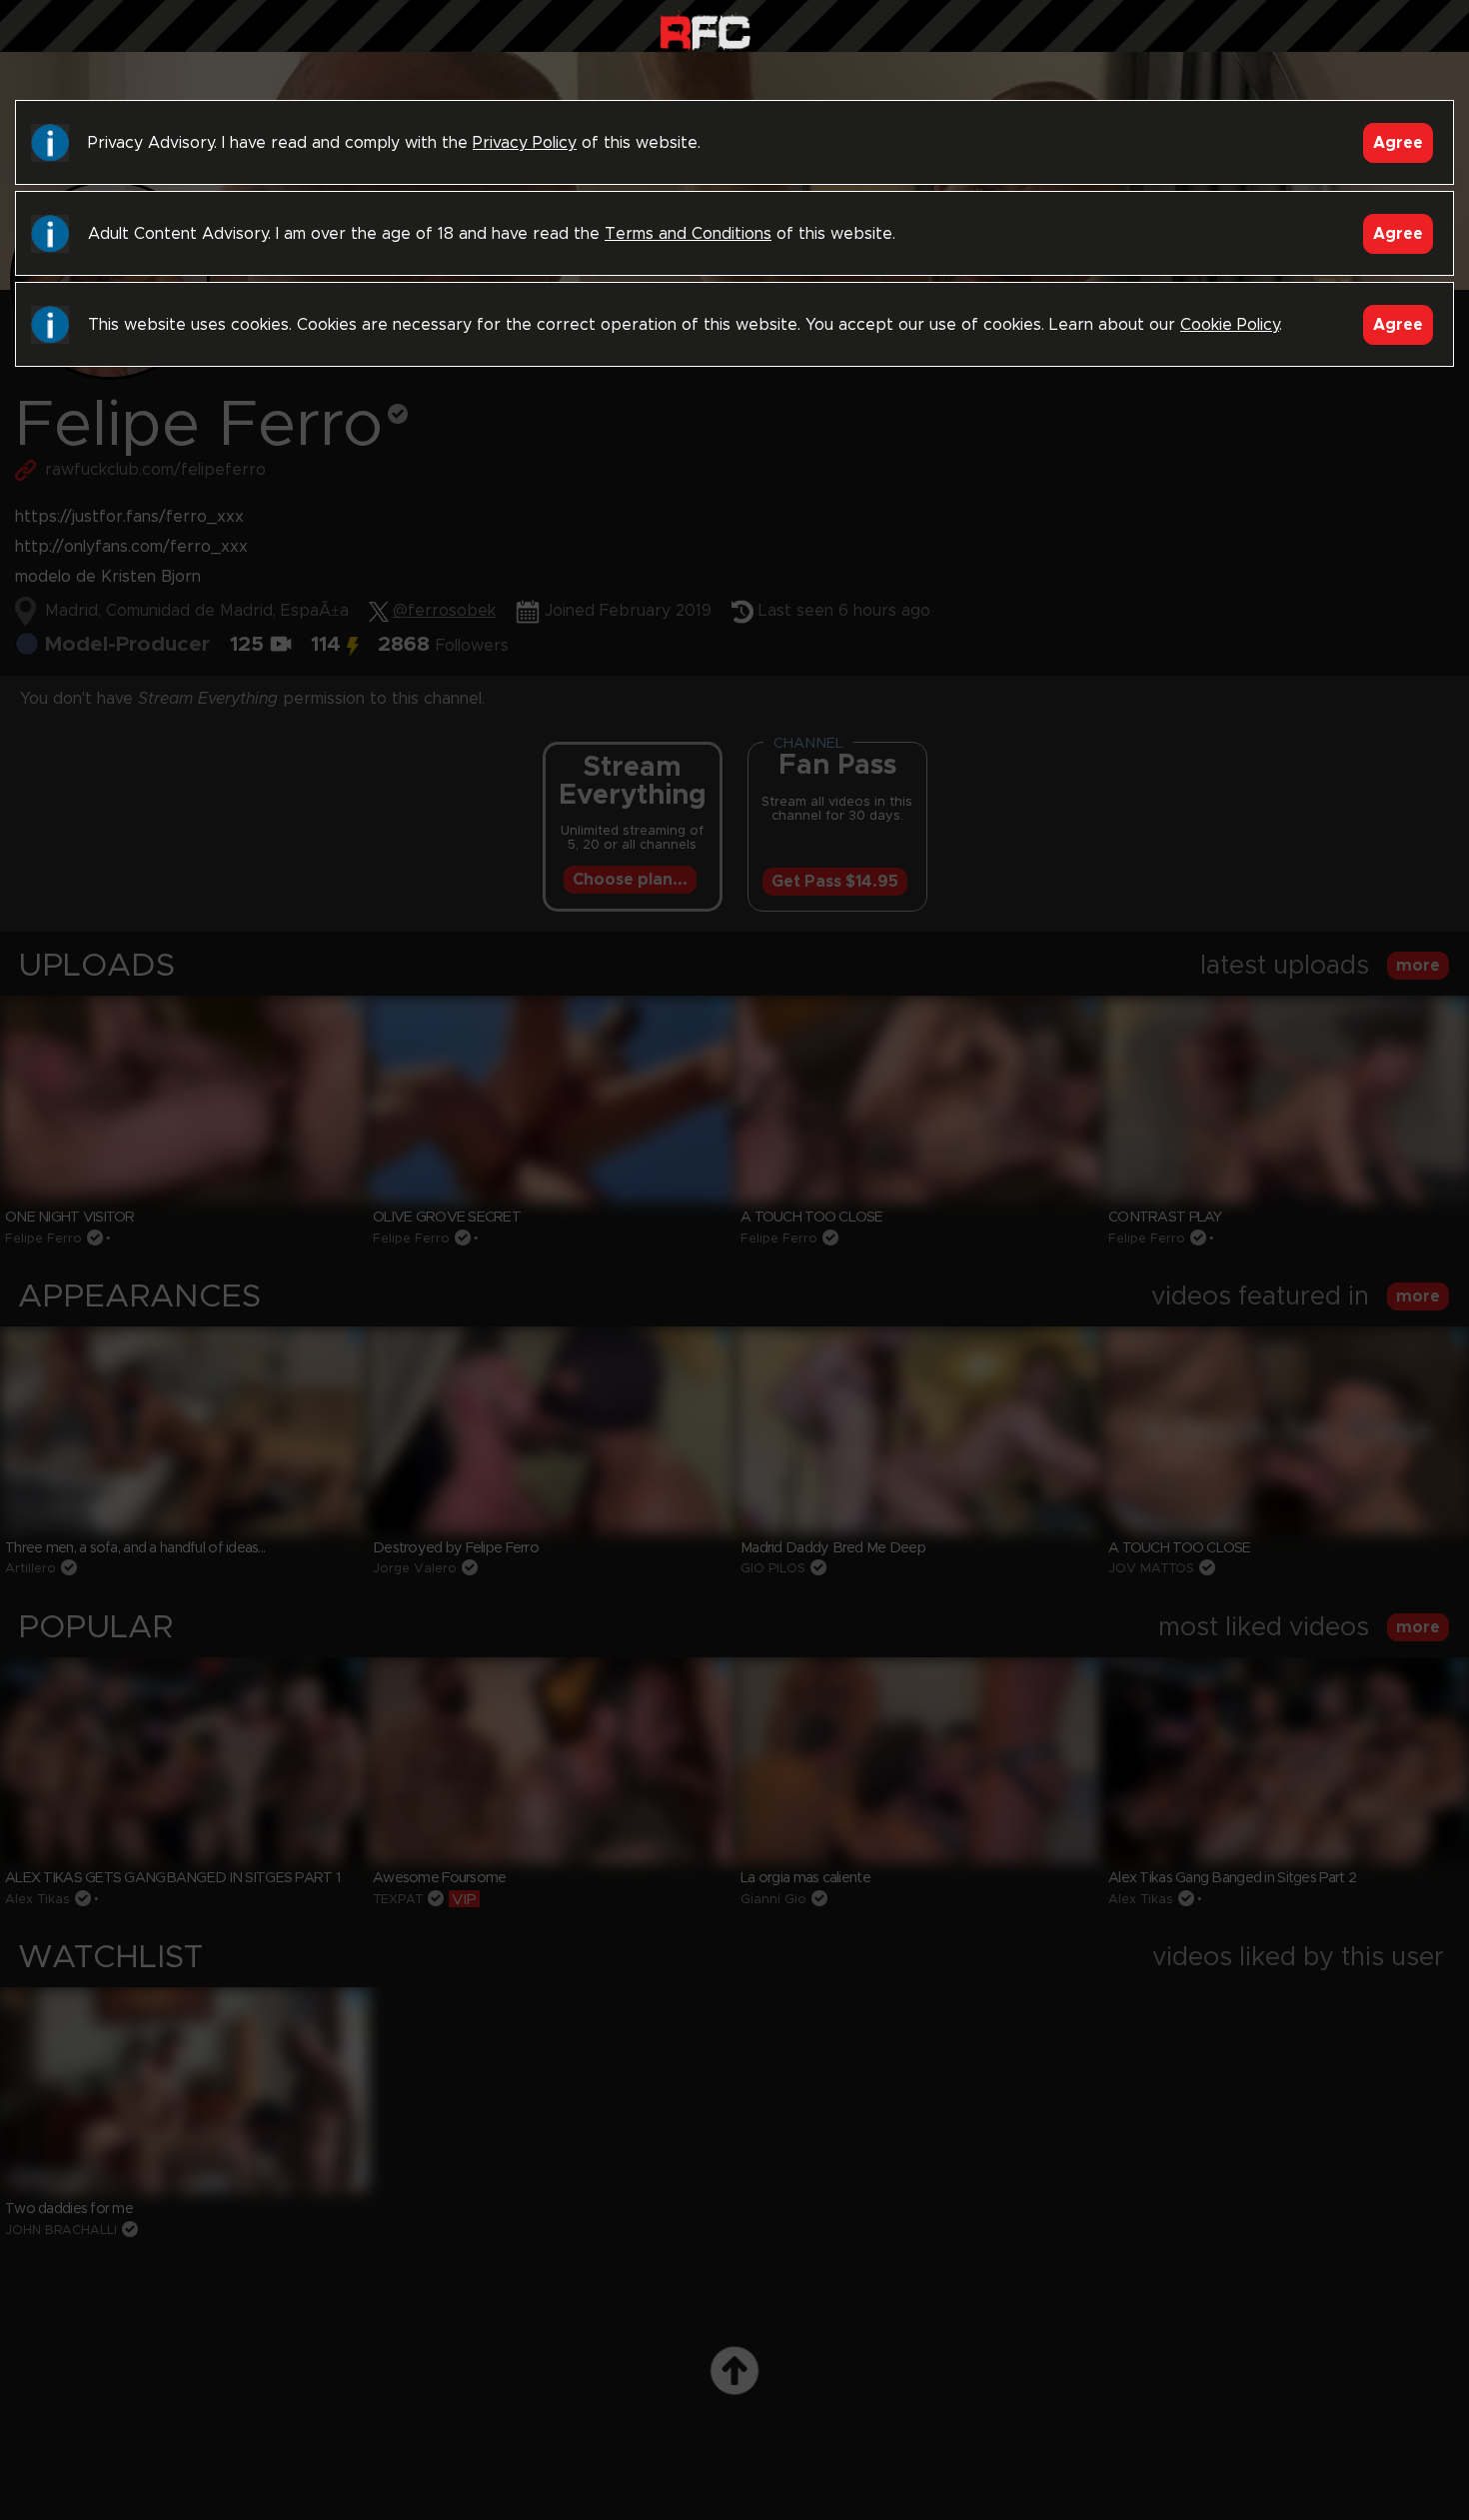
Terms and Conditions (688, 234)
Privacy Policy (525, 143)
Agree (1398, 143)
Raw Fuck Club (705, 30)
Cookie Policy (1230, 325)
